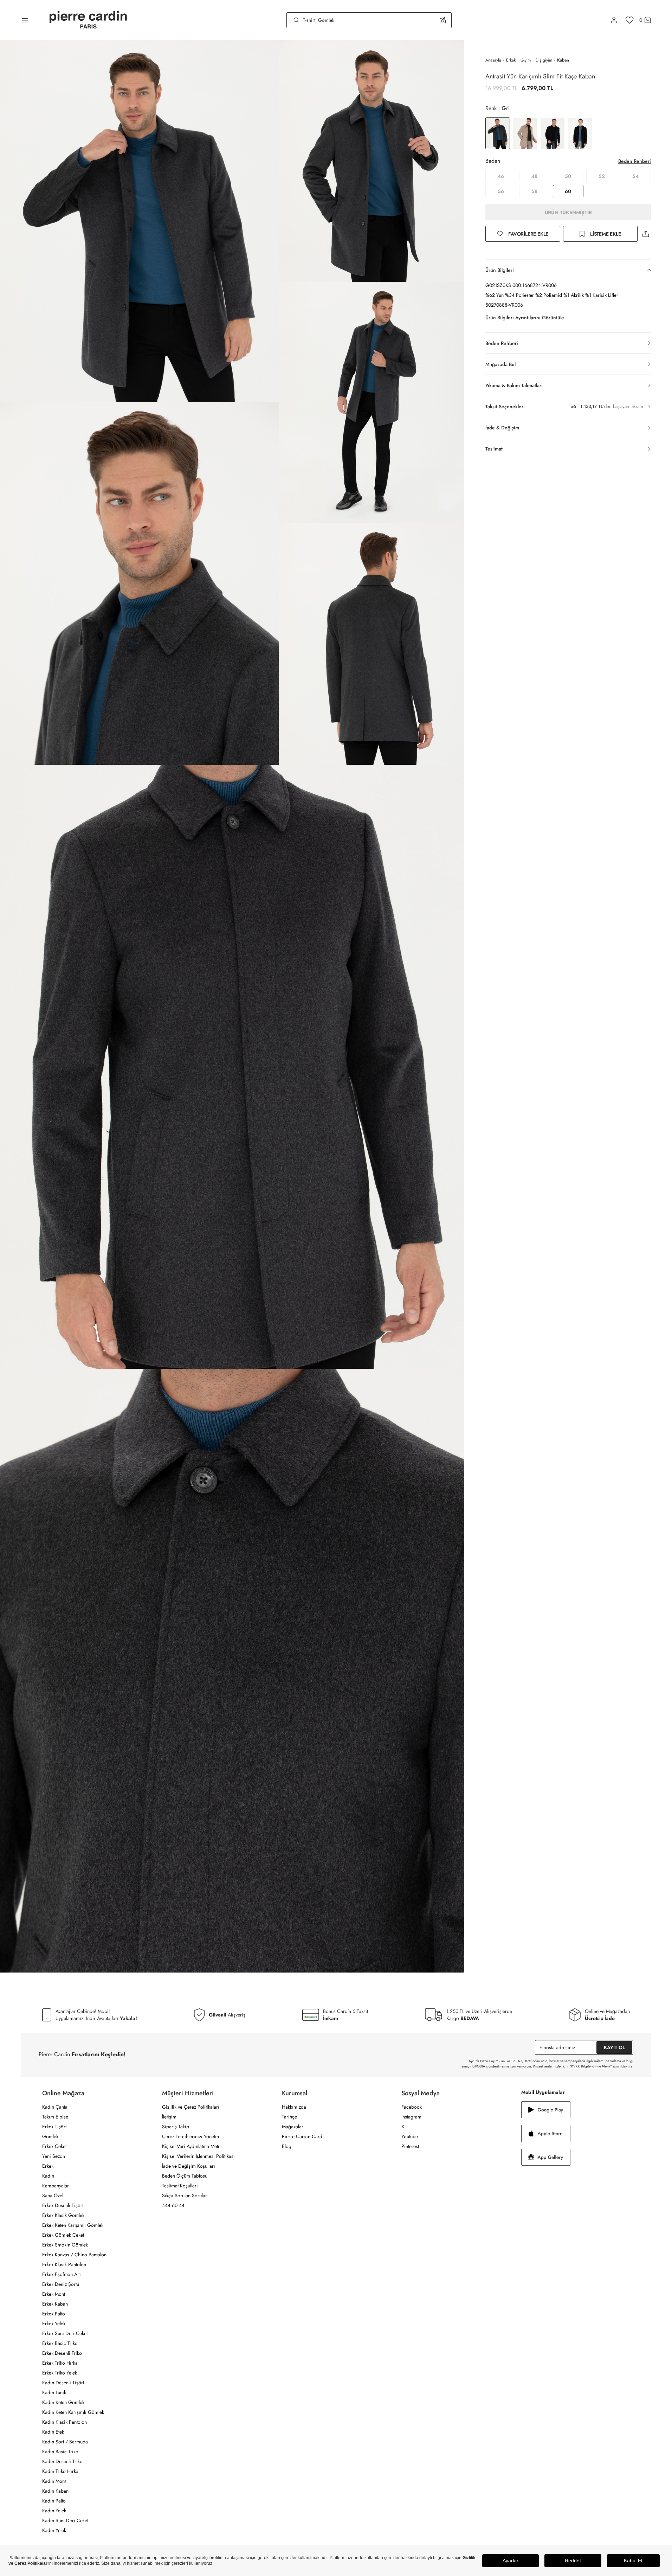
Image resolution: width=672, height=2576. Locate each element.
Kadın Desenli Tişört (63, 2383)
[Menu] (25, 20)
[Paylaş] (646, 234)
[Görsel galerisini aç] (139, 221)
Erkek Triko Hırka (60, 2363)
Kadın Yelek (54, 2511)
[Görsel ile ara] (443, 20)
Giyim (526, 60)
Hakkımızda (294, 2107)
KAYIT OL (614, 2047)
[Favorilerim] (630, 20)
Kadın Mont (54, 2481)
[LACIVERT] (553, 133)
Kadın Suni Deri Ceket (65, 2520)
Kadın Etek (53, 2432)
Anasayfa (493, 60)
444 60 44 (173, 2205)
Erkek (511, 60)
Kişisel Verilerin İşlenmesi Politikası (198, 2156)
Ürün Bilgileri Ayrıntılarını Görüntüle (525, 318)
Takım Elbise (55, 2117)
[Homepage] (88, 20)
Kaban (563, 60)
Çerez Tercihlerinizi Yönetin (190, 2136)
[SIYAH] (580, 133)
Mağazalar (293, 2127)
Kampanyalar (56, 2186)
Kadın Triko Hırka (60, 2471)
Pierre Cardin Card (302, 2136)
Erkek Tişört (54, 2127)
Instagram (411, 2117)
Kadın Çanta (55, 2107)
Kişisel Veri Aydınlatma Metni (192, 2146)
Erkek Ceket (54, 2146)
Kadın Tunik (54, 2392)
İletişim (169, 2117)
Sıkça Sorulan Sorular (185, 2195)
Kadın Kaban (55, 2491)
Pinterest (410, 2146)
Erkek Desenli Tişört (63, 2205)
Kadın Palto (54, 2501)
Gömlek (50, 2136)
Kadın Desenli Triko (62, 2461)
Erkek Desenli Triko (62, 2353)
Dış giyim (544, 60)
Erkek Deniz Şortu (61, 2284)
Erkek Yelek (54, 2323)
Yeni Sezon (54, 2156)
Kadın (48, 2176)
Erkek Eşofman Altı (62, 2274)
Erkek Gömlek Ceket (63, 2235)
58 (534, 191)
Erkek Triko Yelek (60, 2373)
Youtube (410, 2136)
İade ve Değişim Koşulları (189, 2166)
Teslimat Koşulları (180, 2186)
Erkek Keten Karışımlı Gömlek (73, 2225)
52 (602, 176)
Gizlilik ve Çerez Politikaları (191, 2107)
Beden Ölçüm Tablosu (185, 2176)
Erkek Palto (54, 2314)
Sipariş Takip (176, 2127)
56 (501, 191)
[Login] (614, 20)
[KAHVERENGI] (525, 133)
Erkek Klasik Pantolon (64, 2264)
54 (635, 176)
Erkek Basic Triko (60, 2343)
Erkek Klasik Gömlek (63, 2215)
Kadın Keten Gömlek (63, 2402)
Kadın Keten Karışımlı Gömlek (73, 2412)
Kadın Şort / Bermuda (65, 2442)
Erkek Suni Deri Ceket (65, 2333)
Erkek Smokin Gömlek (65, 2245)
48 (534, 176)
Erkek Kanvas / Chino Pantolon (74, 2255)
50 (568, 176)
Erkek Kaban (55, 2304)
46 (501, 176)
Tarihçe (289, 2117)
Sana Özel (53, 2195)
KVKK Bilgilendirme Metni (591, 2066)
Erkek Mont (54, 2294)
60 (568, 191)
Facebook (412, 2107)
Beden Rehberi (635, 161)
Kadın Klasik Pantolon (64, 2422)
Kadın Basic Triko (60, 2452)
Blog (287, 2146)
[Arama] (296, 20)
